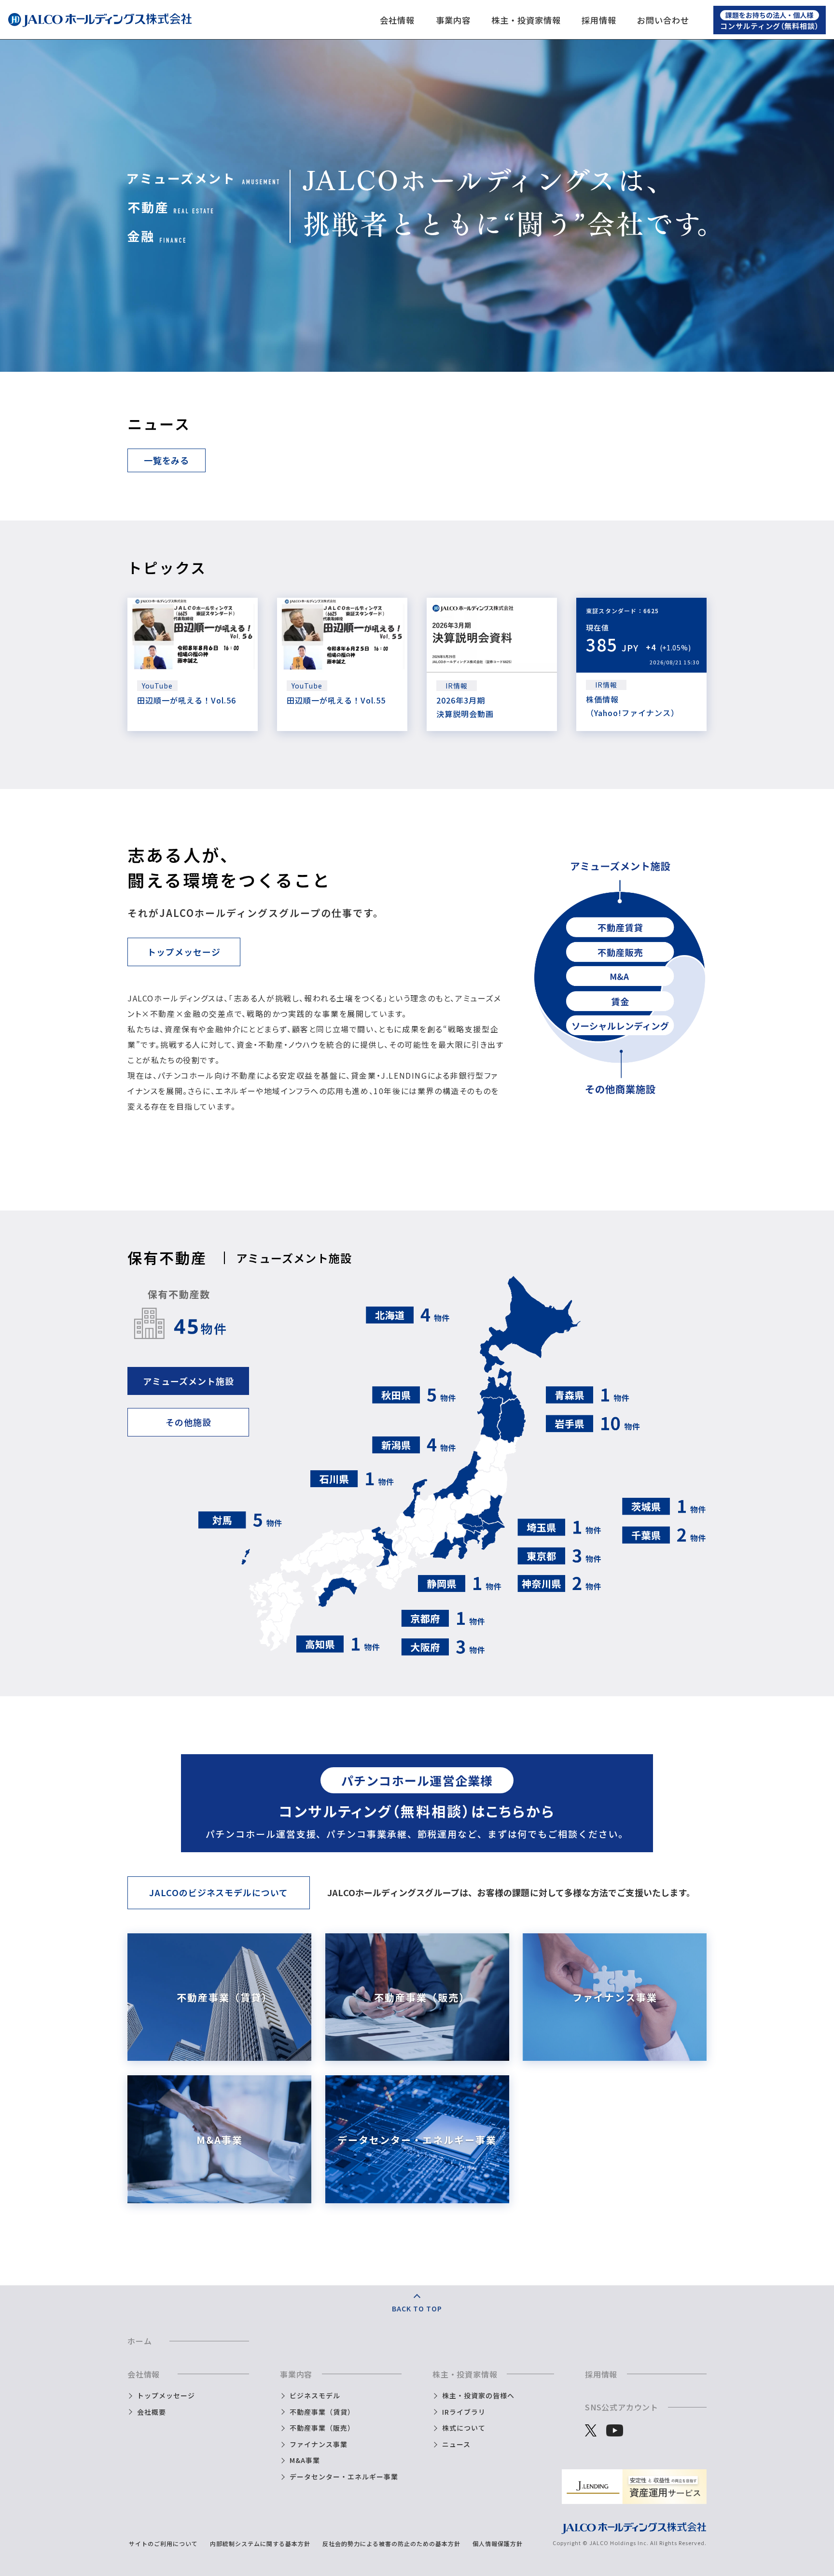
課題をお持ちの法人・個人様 (769, 15)
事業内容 (453, 20)
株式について (464, 2428)
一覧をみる (167, 460)
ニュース (456, 2444)
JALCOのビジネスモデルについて (218, 1892)
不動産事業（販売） (322, 2428)
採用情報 (599, 20)
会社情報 (397, 20)
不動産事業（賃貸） (322, 2412)
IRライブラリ (464, 2412)
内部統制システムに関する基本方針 (260, 2543)
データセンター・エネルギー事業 (344, 2477)
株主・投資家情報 (526, 20)
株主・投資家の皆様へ (478, 2395)
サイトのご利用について (163, 2543)
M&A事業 (305, 2460)
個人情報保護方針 (498, 2543)
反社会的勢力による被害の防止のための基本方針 (391, 2543)
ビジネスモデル (315, 2395)
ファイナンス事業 (319, 2444)
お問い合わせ (663, 20)
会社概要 (152, 2412)
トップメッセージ (184, 952)
